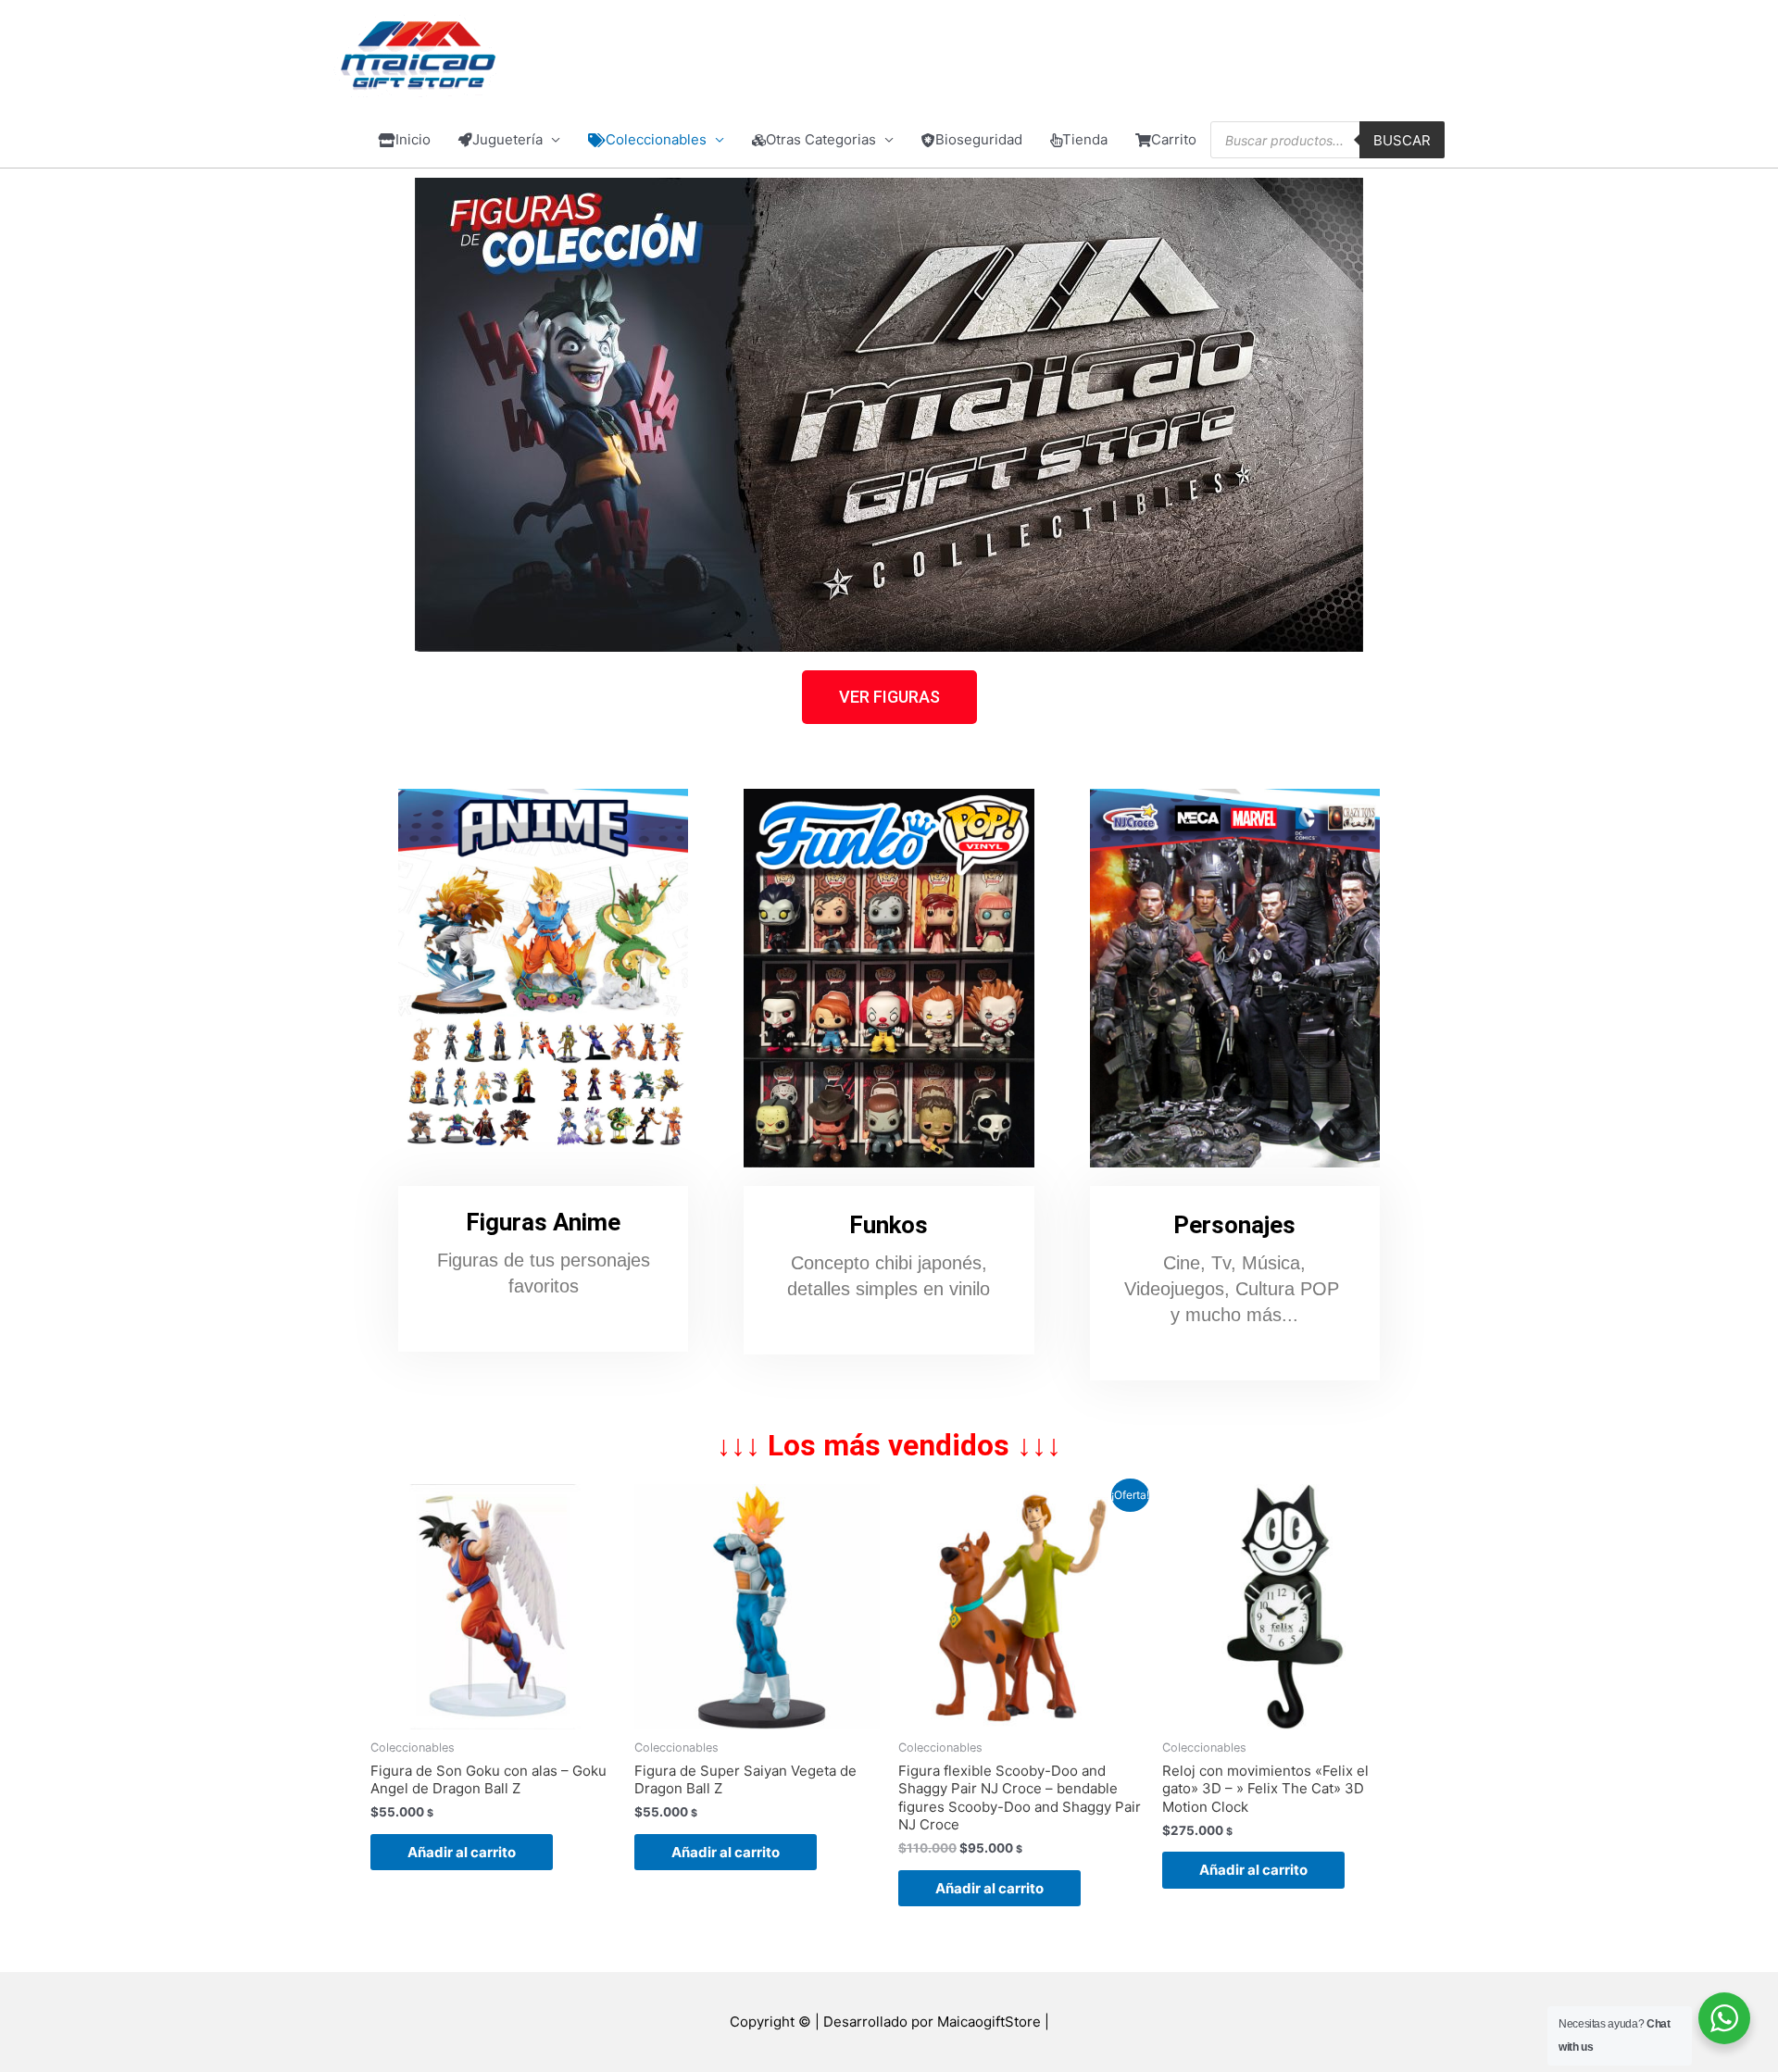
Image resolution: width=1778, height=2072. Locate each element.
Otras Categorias (821, 139)
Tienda (1085, 139)
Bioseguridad (979, 139)
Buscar (1402, 140)
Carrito (1174, 139)
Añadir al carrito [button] (462, 1852)
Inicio (413, 139)
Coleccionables (656, 139)
